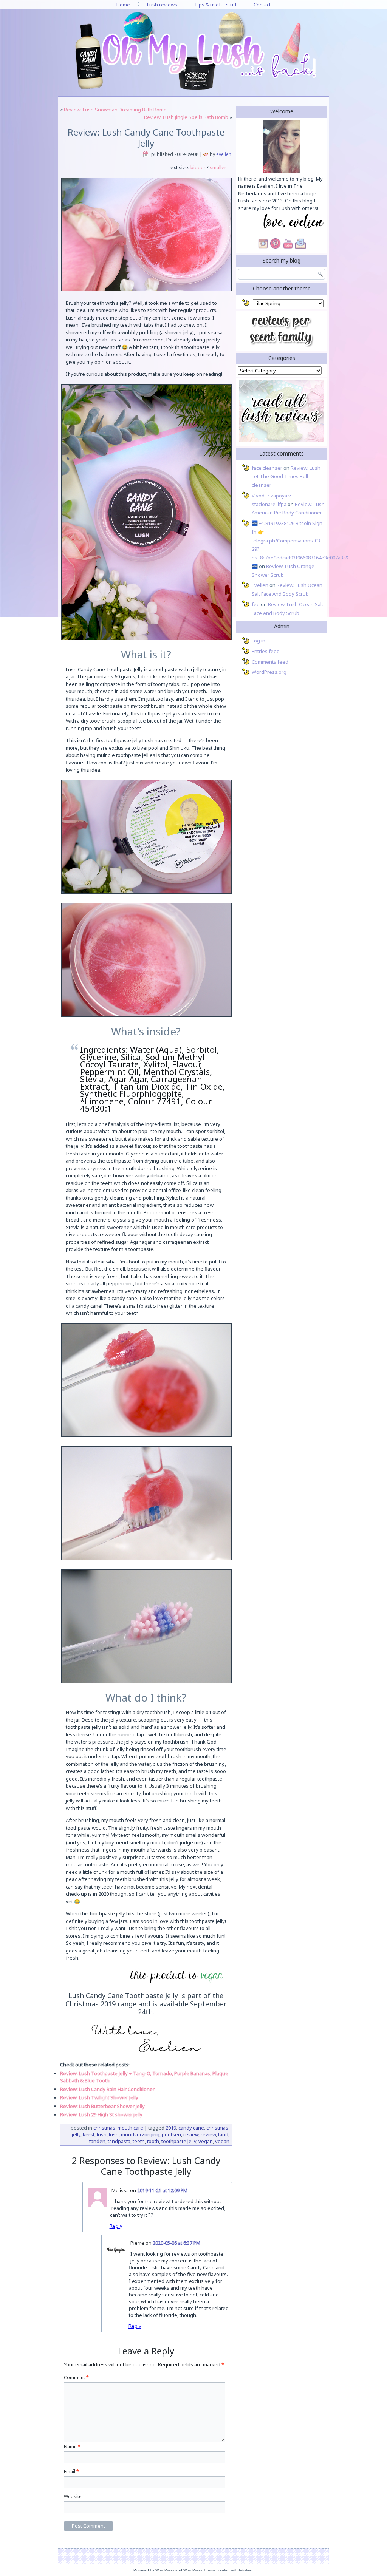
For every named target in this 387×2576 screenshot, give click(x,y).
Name (72, 2447)
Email (71, 2472)
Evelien (224, 154)
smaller (218, 167)
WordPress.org (269, 672)
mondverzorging (140, 2134)
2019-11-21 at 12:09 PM (162, 2191)
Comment (76, 2378)
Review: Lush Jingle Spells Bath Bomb (186, 117)
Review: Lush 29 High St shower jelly (101, 2114)
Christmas (104, 2128)
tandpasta (119, 2141)
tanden (97, 2141)
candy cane (191, 2128)
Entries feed (266, 651)
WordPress (165, 2570)
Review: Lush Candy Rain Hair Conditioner (107, 2089)
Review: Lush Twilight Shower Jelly (99, 2097)
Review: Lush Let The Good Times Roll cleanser (286, 477)
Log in (259, 641)
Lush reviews (162, 5)
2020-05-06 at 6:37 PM (176, 2243)
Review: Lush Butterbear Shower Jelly (102, 2106)
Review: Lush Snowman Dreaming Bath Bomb (115, 110)
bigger (197, 167)
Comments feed (270, 662)
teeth (139, 2141)
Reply (116, 2226)
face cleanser (267, 468)
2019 (171, 2128)
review (191, 2134)
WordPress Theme (199, 2570)
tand (223, 2134)
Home (123, 5)
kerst (89, 2134)
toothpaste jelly (179, 2141)
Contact (262, 5)
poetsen (171, 2134)
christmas (217, 2128)
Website (73, 2496)
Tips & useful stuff (215, 5)
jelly (76, 2134)
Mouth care (130, 2128)
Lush (102, 2134)
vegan (206, 2141)
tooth (153, 2141)
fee (256, 604)
